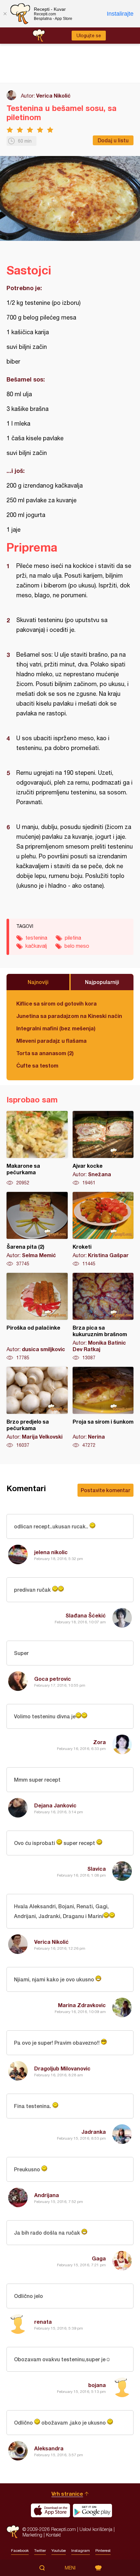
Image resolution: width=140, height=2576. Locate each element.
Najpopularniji (102, 982)
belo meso (77, 946)
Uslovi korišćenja (96, 2529)
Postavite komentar (105, 1490)
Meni (70, 2568)
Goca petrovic (53, 1679)
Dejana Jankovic (55, 1805)
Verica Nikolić (53, 95)
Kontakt (53, 2535)
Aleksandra (49, 2448)
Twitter (40, 2551)
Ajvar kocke (103, 1148)
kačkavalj (36, 946)
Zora (99, 1742)
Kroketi (103, 1229)
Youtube (59, 2551)
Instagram (81, 2551)
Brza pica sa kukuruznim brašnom (103, 1317)
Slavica (97, 1869)
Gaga (99, 2258)
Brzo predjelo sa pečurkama (37, 1408)
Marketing (32, 2535)
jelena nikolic (51, 1552)
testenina (36, 938)
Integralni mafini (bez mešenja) (56, 1028)
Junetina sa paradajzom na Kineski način (69, 1016)
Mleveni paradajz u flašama (51, 1041)
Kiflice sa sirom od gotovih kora (56, 1003)
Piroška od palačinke (37, 1317)
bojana (97, 2385)
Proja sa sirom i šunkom (103, 1408)
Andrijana (47, 2195)
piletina (73, 938)
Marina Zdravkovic (82, 2005)
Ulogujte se (89, 36)
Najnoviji (38, 982)
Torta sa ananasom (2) (45, 1053)
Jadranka (94, 2132)
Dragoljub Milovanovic (62, 2068)
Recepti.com (13, 2532)
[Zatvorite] (5, 14)
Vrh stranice (67, 2494)
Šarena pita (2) (37, 1229)
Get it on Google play (92, 2510)
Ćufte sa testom (37, 1065)
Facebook (20, 2551)
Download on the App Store (50, 2510)
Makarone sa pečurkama (37, 1148)
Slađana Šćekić (86, 1615)
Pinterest (103, 2551)
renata (43, 2322)
